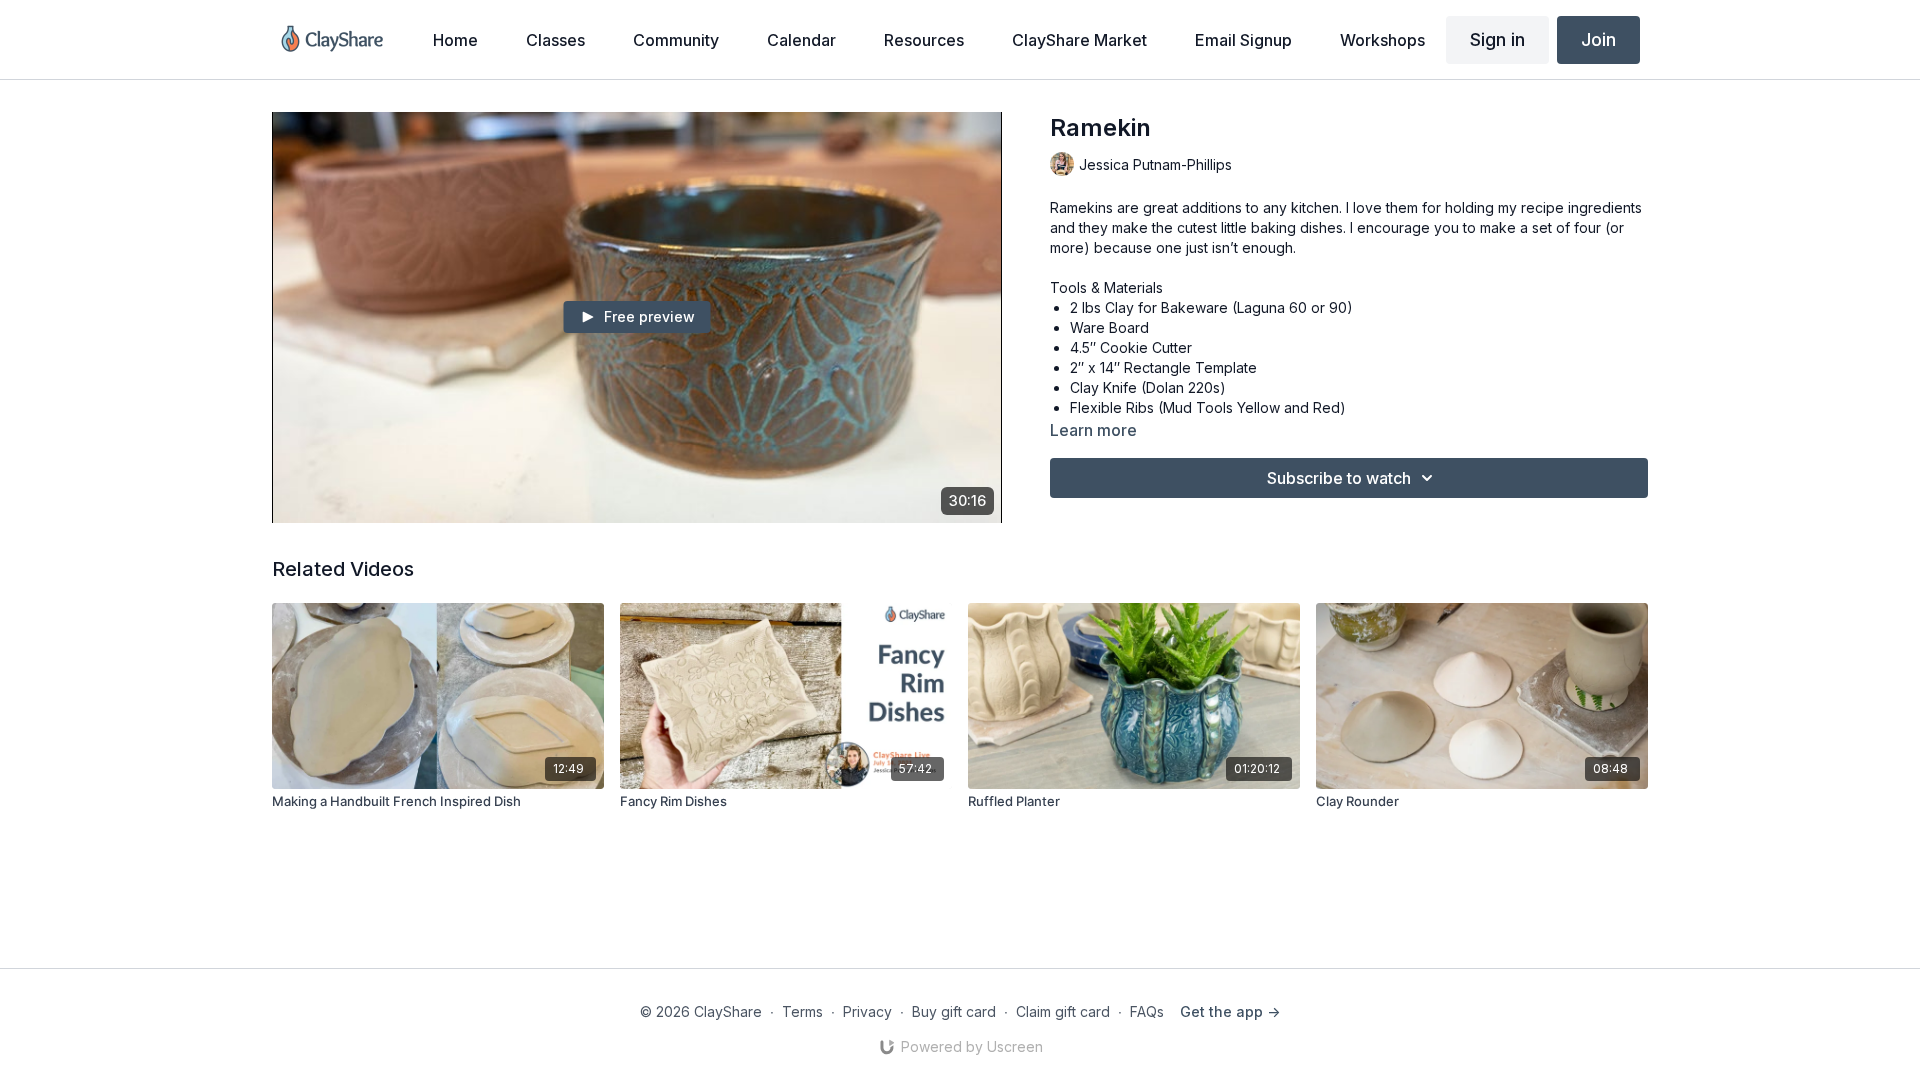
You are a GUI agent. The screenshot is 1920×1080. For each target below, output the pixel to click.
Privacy (867, 1011)
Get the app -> (1230, 1011)
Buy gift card (954, 1011)
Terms (802, 1011)
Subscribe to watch (1339, 478)
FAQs (1147, 1011)
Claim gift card (1063, 1011)
